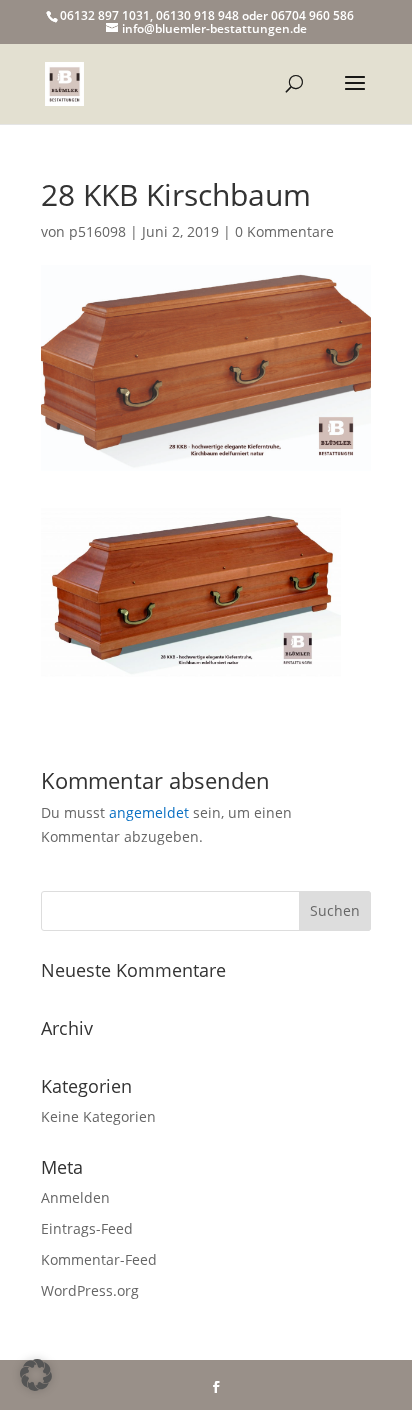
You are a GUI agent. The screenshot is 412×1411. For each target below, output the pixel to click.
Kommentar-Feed (99, 1259)
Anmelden (75, 1197)
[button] (36, 1375)
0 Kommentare (284, 231)
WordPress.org (90, 1290)
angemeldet (149, 812)
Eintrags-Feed (87, 1228)
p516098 (97, 231)
